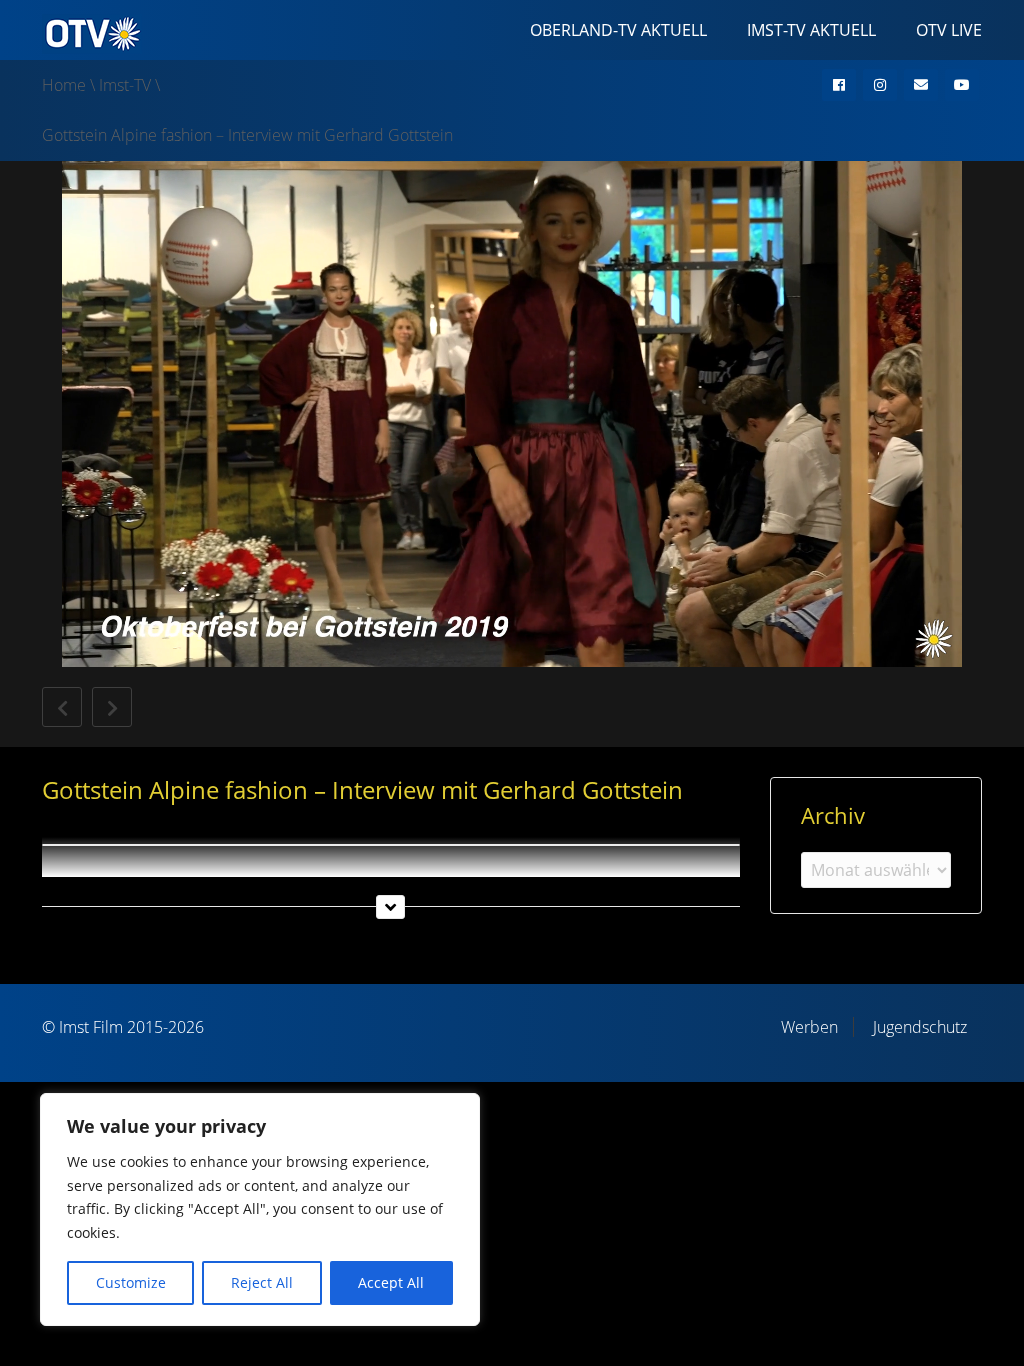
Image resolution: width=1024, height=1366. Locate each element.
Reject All (262, 1282)
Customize (131, 1282)
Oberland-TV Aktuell (618, 30)
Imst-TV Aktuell (811, 30)
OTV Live (949, 30)
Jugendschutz (920, 1027)
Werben (809, 1027)
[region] (260, 1209)
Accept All (391, 1282)
